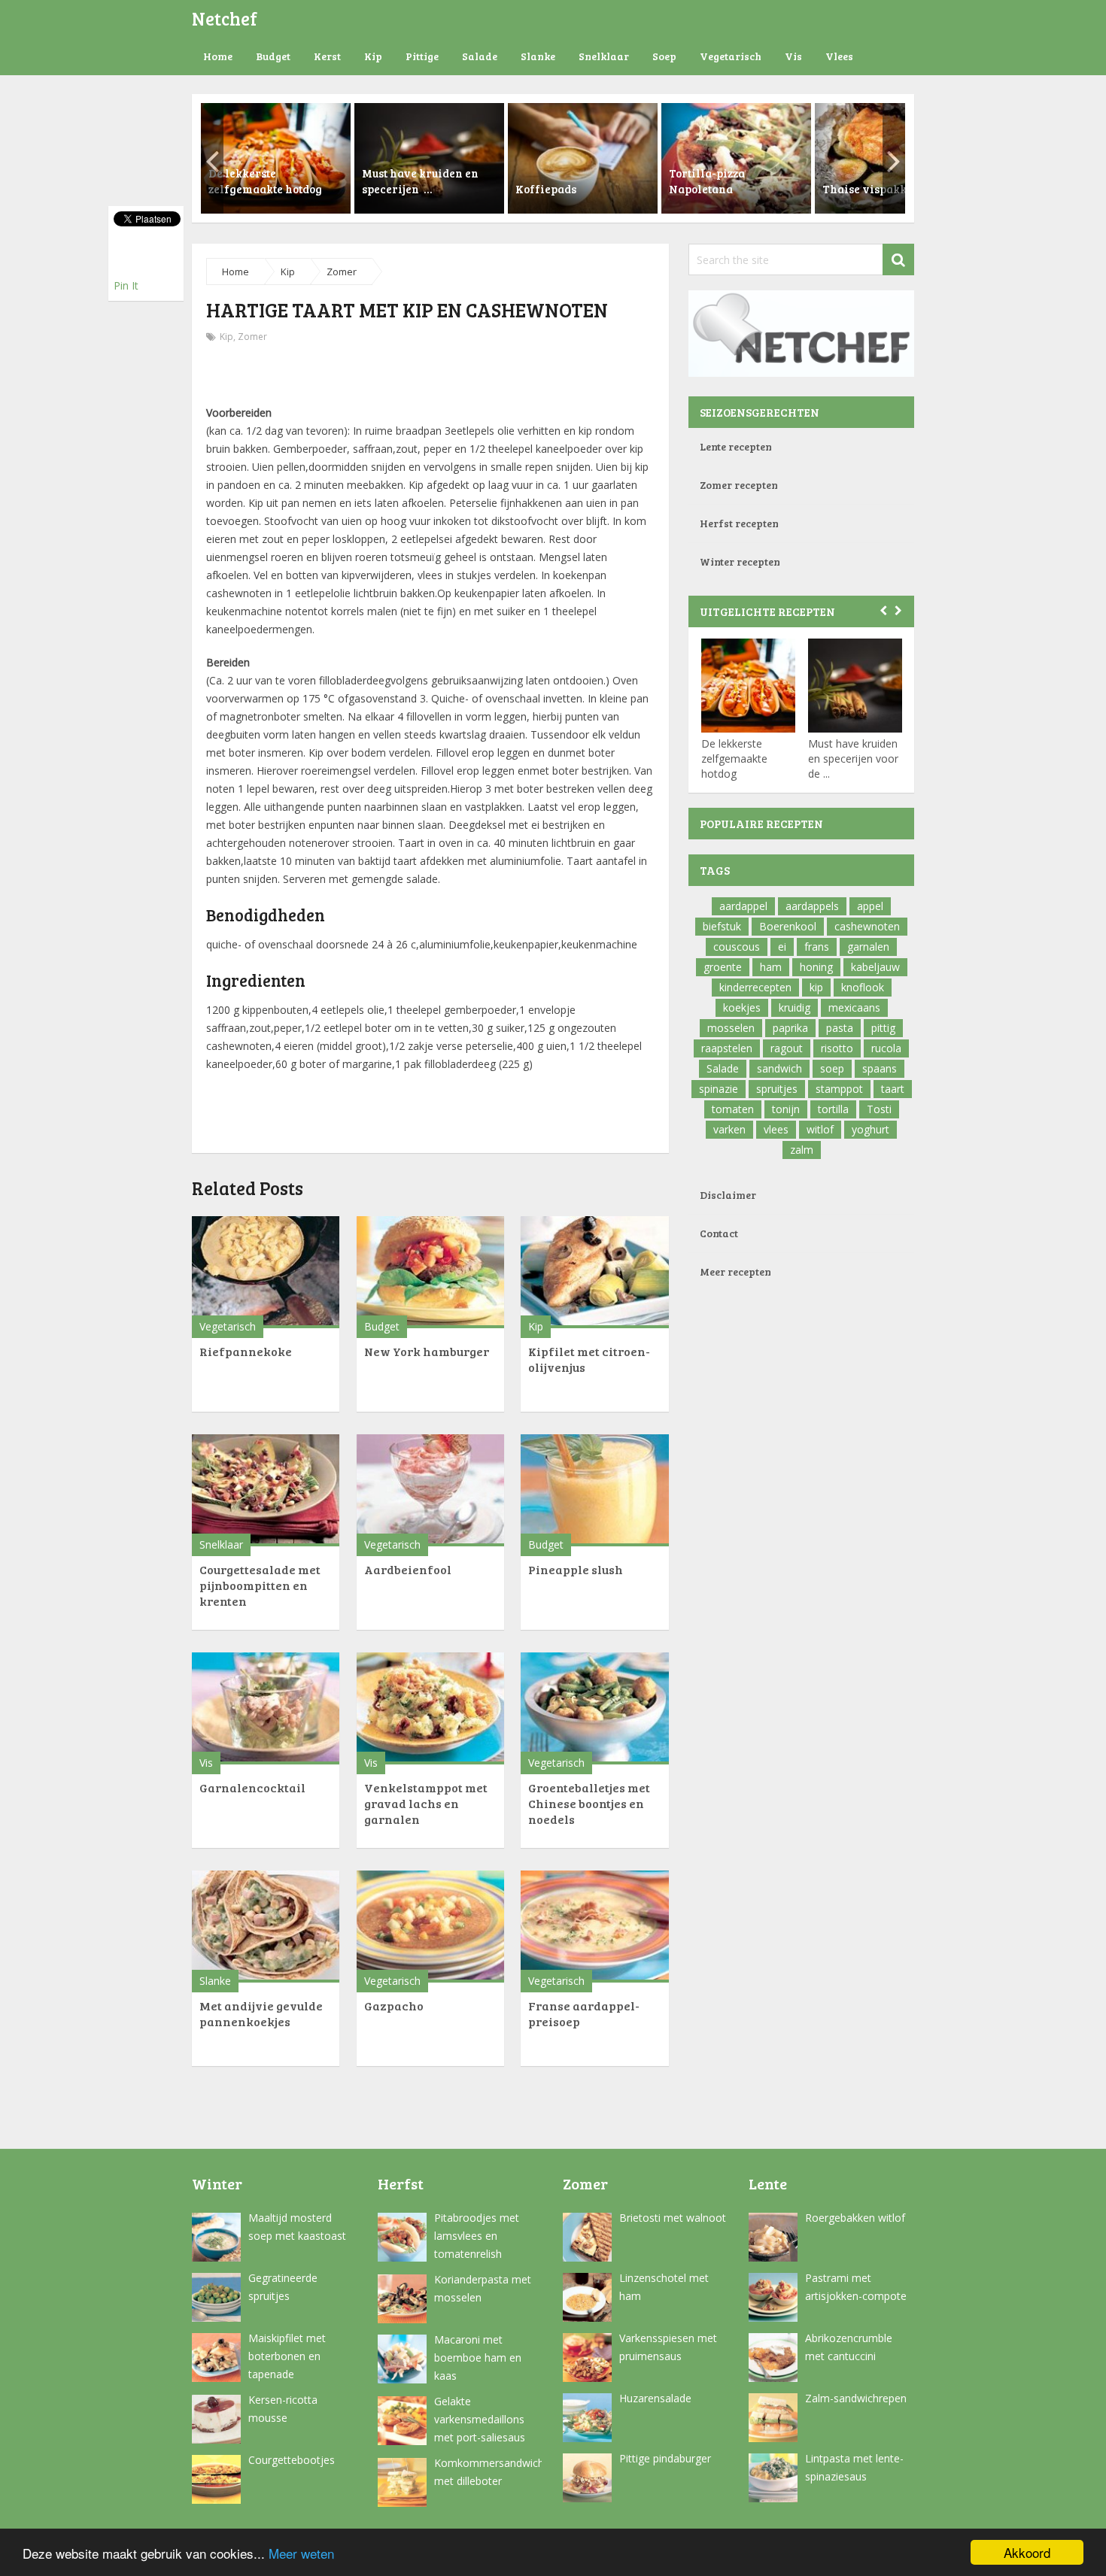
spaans (880, 1068)
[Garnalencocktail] (266, 1708)
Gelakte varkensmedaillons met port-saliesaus (480, 2419)
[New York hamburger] (430, 1272)
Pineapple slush (576, 1569)
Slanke (538, 56)
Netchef (225, 18)
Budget (273, 56)
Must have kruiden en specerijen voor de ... (853, 759)
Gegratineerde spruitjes (283, 2287)
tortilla (833, 1109)
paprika (790, 1028)
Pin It (126, 285)
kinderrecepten (755, 987)
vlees (776, 1129)
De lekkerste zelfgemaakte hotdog (734, 759)
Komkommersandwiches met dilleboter (488, 2472)
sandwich (779, 1068)
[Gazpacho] (430, 1927)
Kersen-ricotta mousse (283, 2409)
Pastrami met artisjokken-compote (856, 2287)
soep (832, 1068)
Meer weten (301, 2553)
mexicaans (854, 1007)
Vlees (839, 56)
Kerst (327, 56)
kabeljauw (875, 967)
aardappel (743, 906)
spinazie (719, 1089)
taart (893, 1089)
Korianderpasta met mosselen (483, 2288)
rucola (886, 1048)
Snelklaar (604, 56)
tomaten (733, 1109)
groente (723, 967)
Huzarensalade (655, 2398)
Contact (719, 1233)
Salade (480, 56)
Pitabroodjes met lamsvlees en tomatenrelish (477, 2236)
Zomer (342, 272)
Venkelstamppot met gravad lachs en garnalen (426, 1803)
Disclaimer (728, 1195)
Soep (664, 56)
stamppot (839, 1089)
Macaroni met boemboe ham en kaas (478, 2358)
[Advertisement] (430, 376)
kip (816, 987)
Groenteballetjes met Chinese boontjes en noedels (589, 1803)
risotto (837, 1048)
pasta (840, 1028)
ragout (787, 1048)
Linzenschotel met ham (664, 2287)
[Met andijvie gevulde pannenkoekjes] (266, 1927)
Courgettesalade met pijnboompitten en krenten (260, 1585)
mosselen (731, 1028)
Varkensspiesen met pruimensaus (668, 2347)
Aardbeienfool (408, 1569)
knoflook (863, 987)
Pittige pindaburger (665, 2458)
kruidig (795, 1007)
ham (771, 967)
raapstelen (727, 1048)
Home (218, 56)
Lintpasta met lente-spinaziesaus (854, 2467)
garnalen (868, 947)
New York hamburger (427, 1351)
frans (817, 947)
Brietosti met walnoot (673, 2218)
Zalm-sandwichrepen (856, 2398)
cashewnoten (867, 926)
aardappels (812, 906)
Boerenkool (788, 926)
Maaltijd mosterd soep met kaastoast (297, 2227)
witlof (820, 1129)
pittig (883, 1028)
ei (782, 947)
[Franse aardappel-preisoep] (594, 1927)
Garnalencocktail (252, 1787)
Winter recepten (740, 561)
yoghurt (871, 1129)
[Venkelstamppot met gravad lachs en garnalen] (430, 1708)
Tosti (879, 1109)
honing (816, 967)
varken (729, 1129)
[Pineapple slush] (594, 1490)
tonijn (786, 1109)
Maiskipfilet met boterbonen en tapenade (287, 2356)
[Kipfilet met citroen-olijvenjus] (594, 1272)
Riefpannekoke (246, 1351)
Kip (373, 56)
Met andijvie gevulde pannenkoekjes (261, 2013)
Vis (793, 56)
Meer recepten (735, 1271)
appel (870, 906)
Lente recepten (736, 446)
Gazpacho (394, 2006)
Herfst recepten (739, 523)
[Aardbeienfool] (430, 1490)
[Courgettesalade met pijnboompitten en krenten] (266, 1490)
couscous (737, 947)
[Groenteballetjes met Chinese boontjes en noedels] (594, 1708)
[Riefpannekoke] (266, 1272)
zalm (802, 1150)
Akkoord (1027, 2552)
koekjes (742, 1007)
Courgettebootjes (292, 2460)
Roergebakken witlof (855, 2218)
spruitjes (777, 1089)
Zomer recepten (739, 485)
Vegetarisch (731, 56)
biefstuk (722, 926)
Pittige (422, 56)
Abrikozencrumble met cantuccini (849, 2347)
